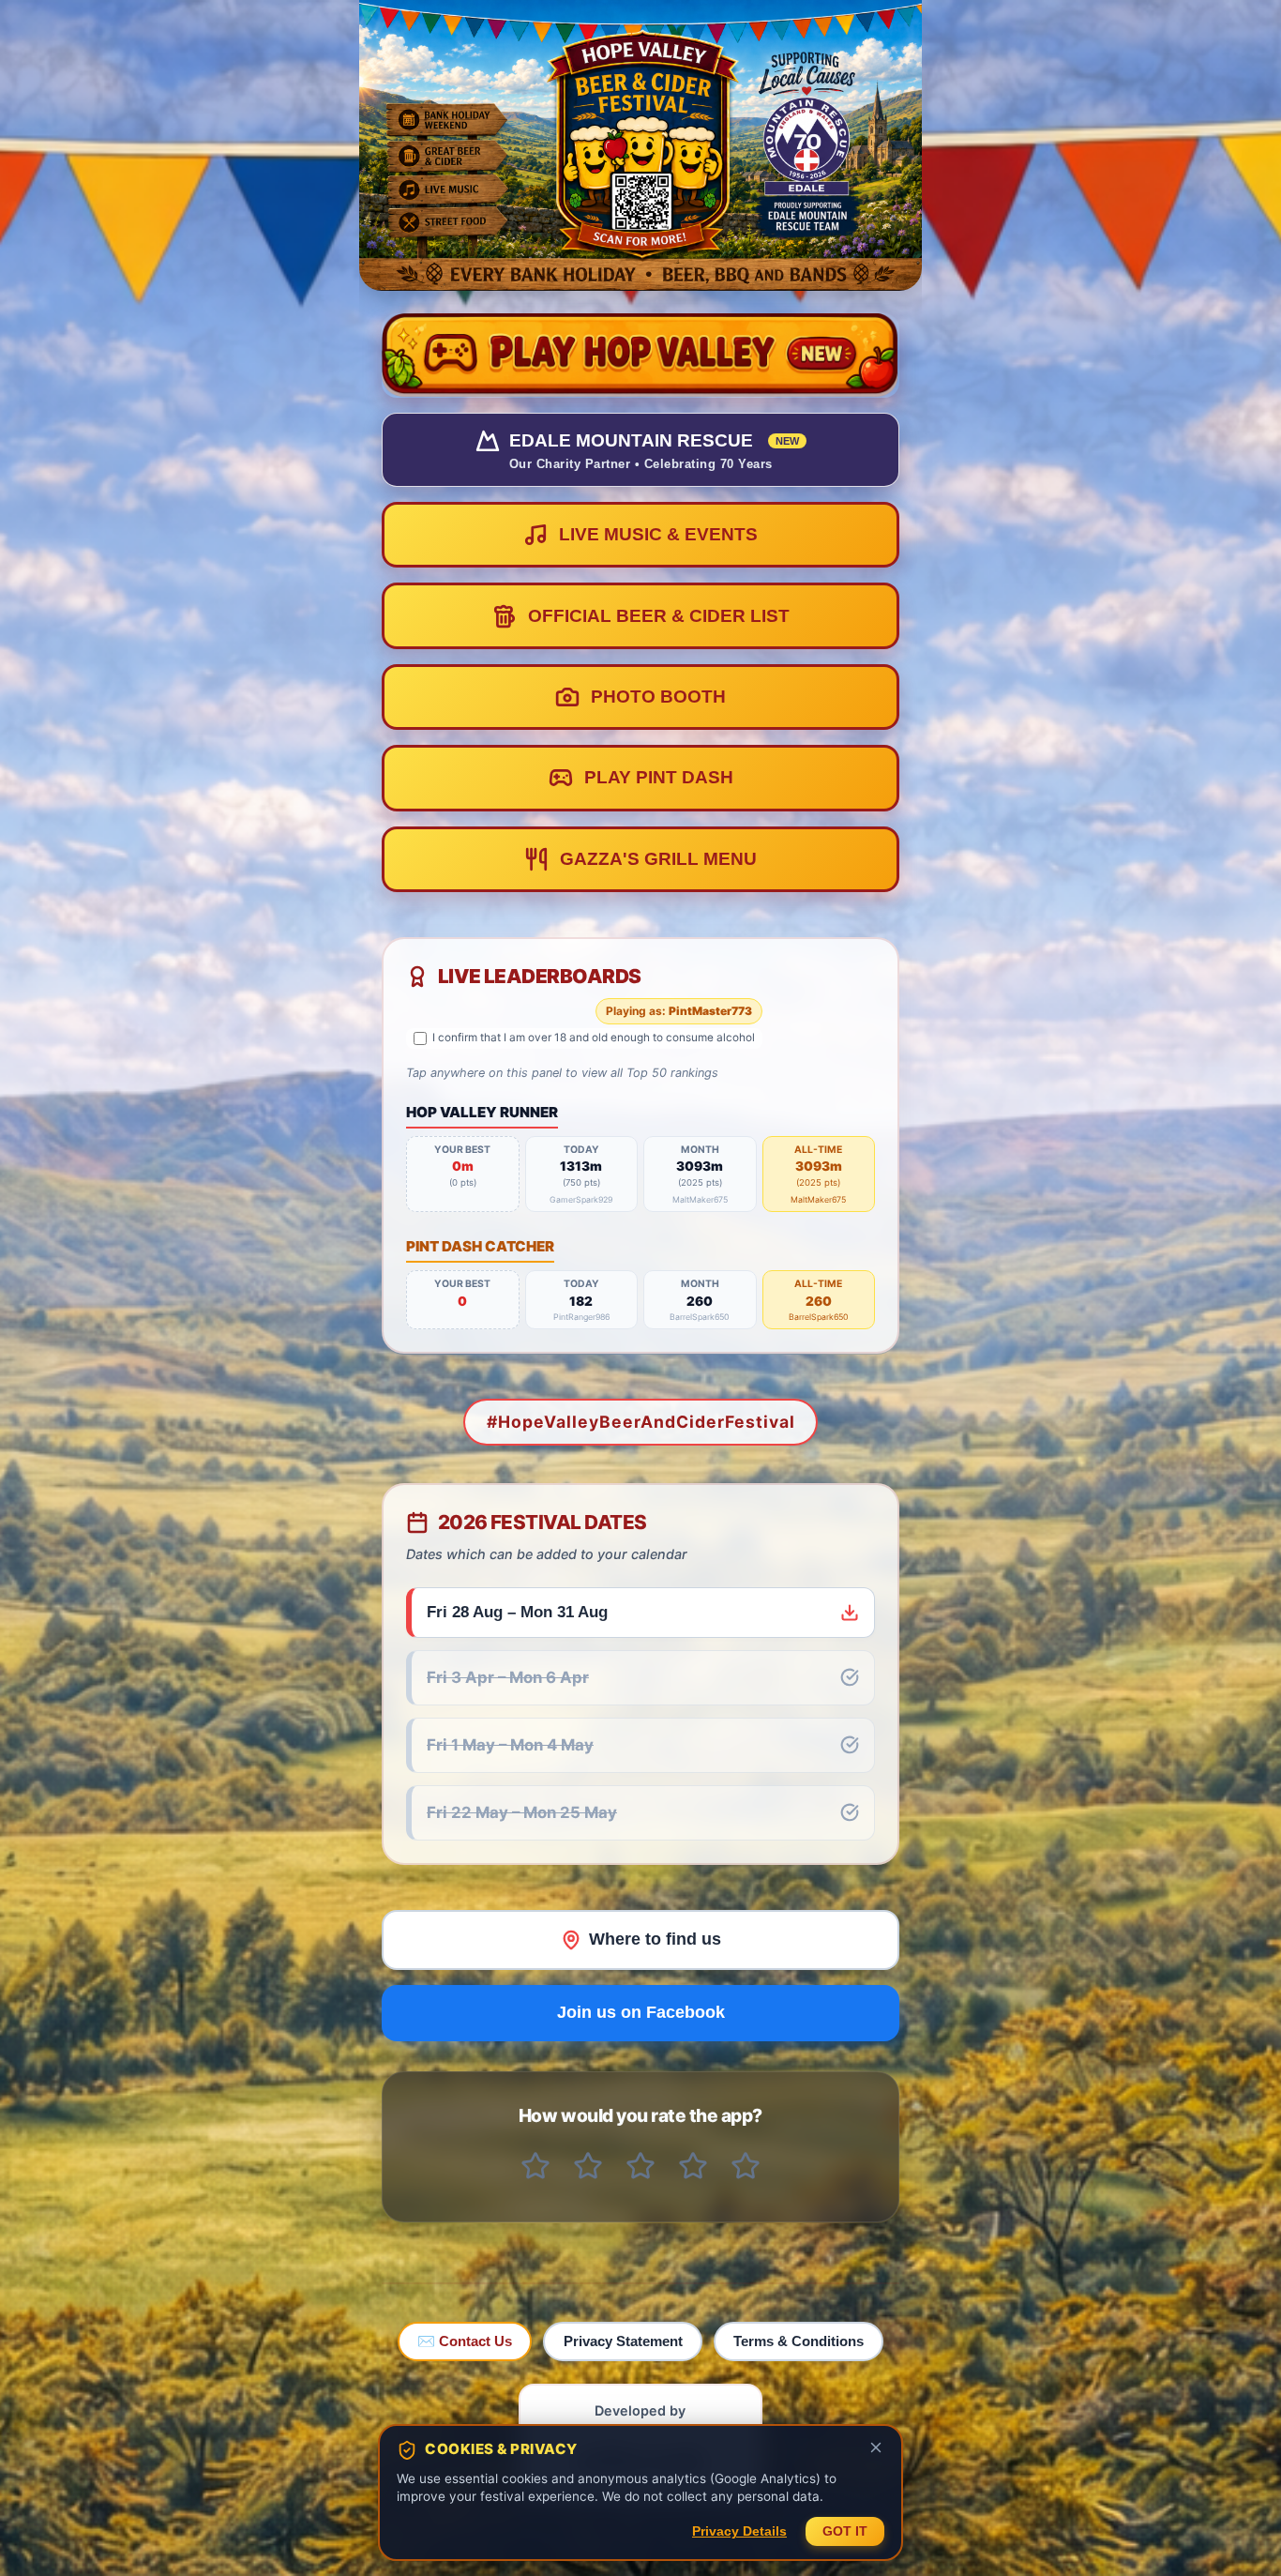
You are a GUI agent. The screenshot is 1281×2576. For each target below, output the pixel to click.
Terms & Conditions (799, 2341)
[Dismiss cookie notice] (876, 2449)
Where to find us (655, 1939)
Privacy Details (739, 2531)
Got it (845, 2531)
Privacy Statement (623, 2341)
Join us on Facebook (641, 2012)
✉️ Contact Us (465, 2341)
